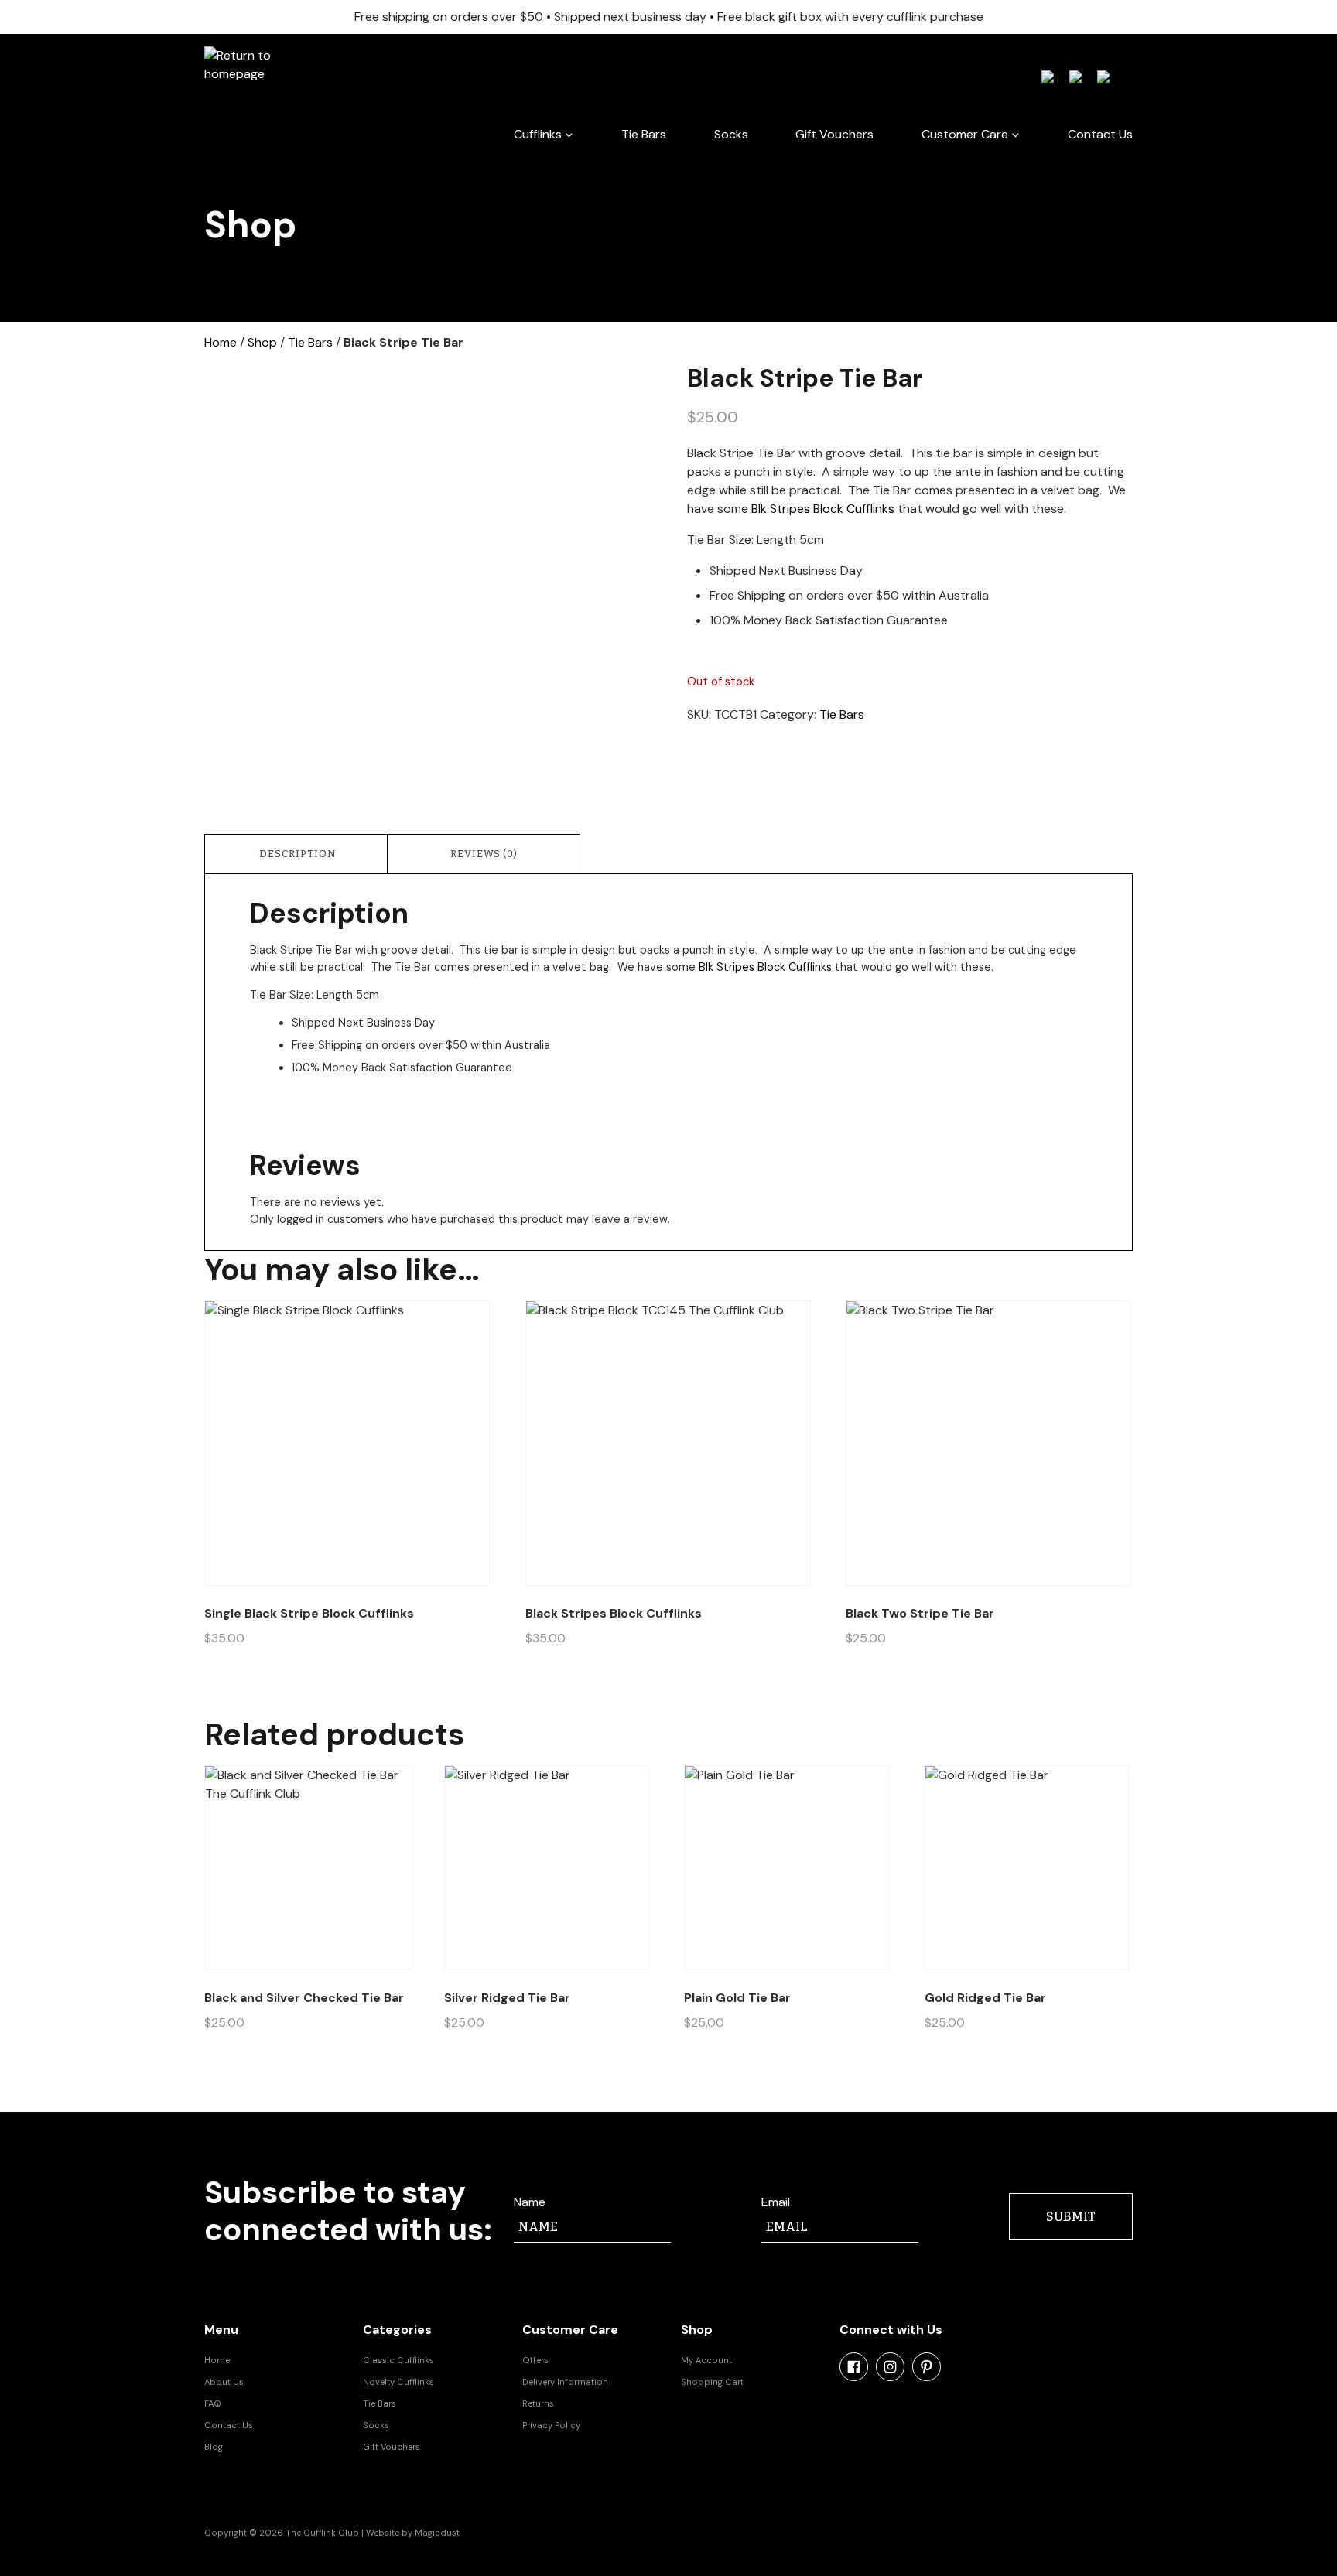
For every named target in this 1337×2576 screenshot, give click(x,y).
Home (221, 342)
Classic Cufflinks (398, 2360)
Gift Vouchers (834, 134)
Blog (214, 2447)
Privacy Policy (551, 2425)
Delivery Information (565, 2382)
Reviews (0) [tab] (484, 854)
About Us (224, 2382)
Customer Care (965, 134)
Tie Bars (644, 134)
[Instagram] (890, 2367)
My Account (706, 2360)
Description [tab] (298, 854)
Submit (1071, 2217)
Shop (262, 342)
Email (776, 2202)
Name (530, 2202)
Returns (538, 2403)
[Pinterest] (927, 2367)
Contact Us (1100, 134)
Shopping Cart (712, 2382)
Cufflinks (538, 134)
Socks (731, 134)
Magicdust (437, 2533)
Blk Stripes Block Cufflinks (823, 509)
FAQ (213, 2403)
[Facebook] (854, 2367)
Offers (535, 2360)
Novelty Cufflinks (398, 2382)
